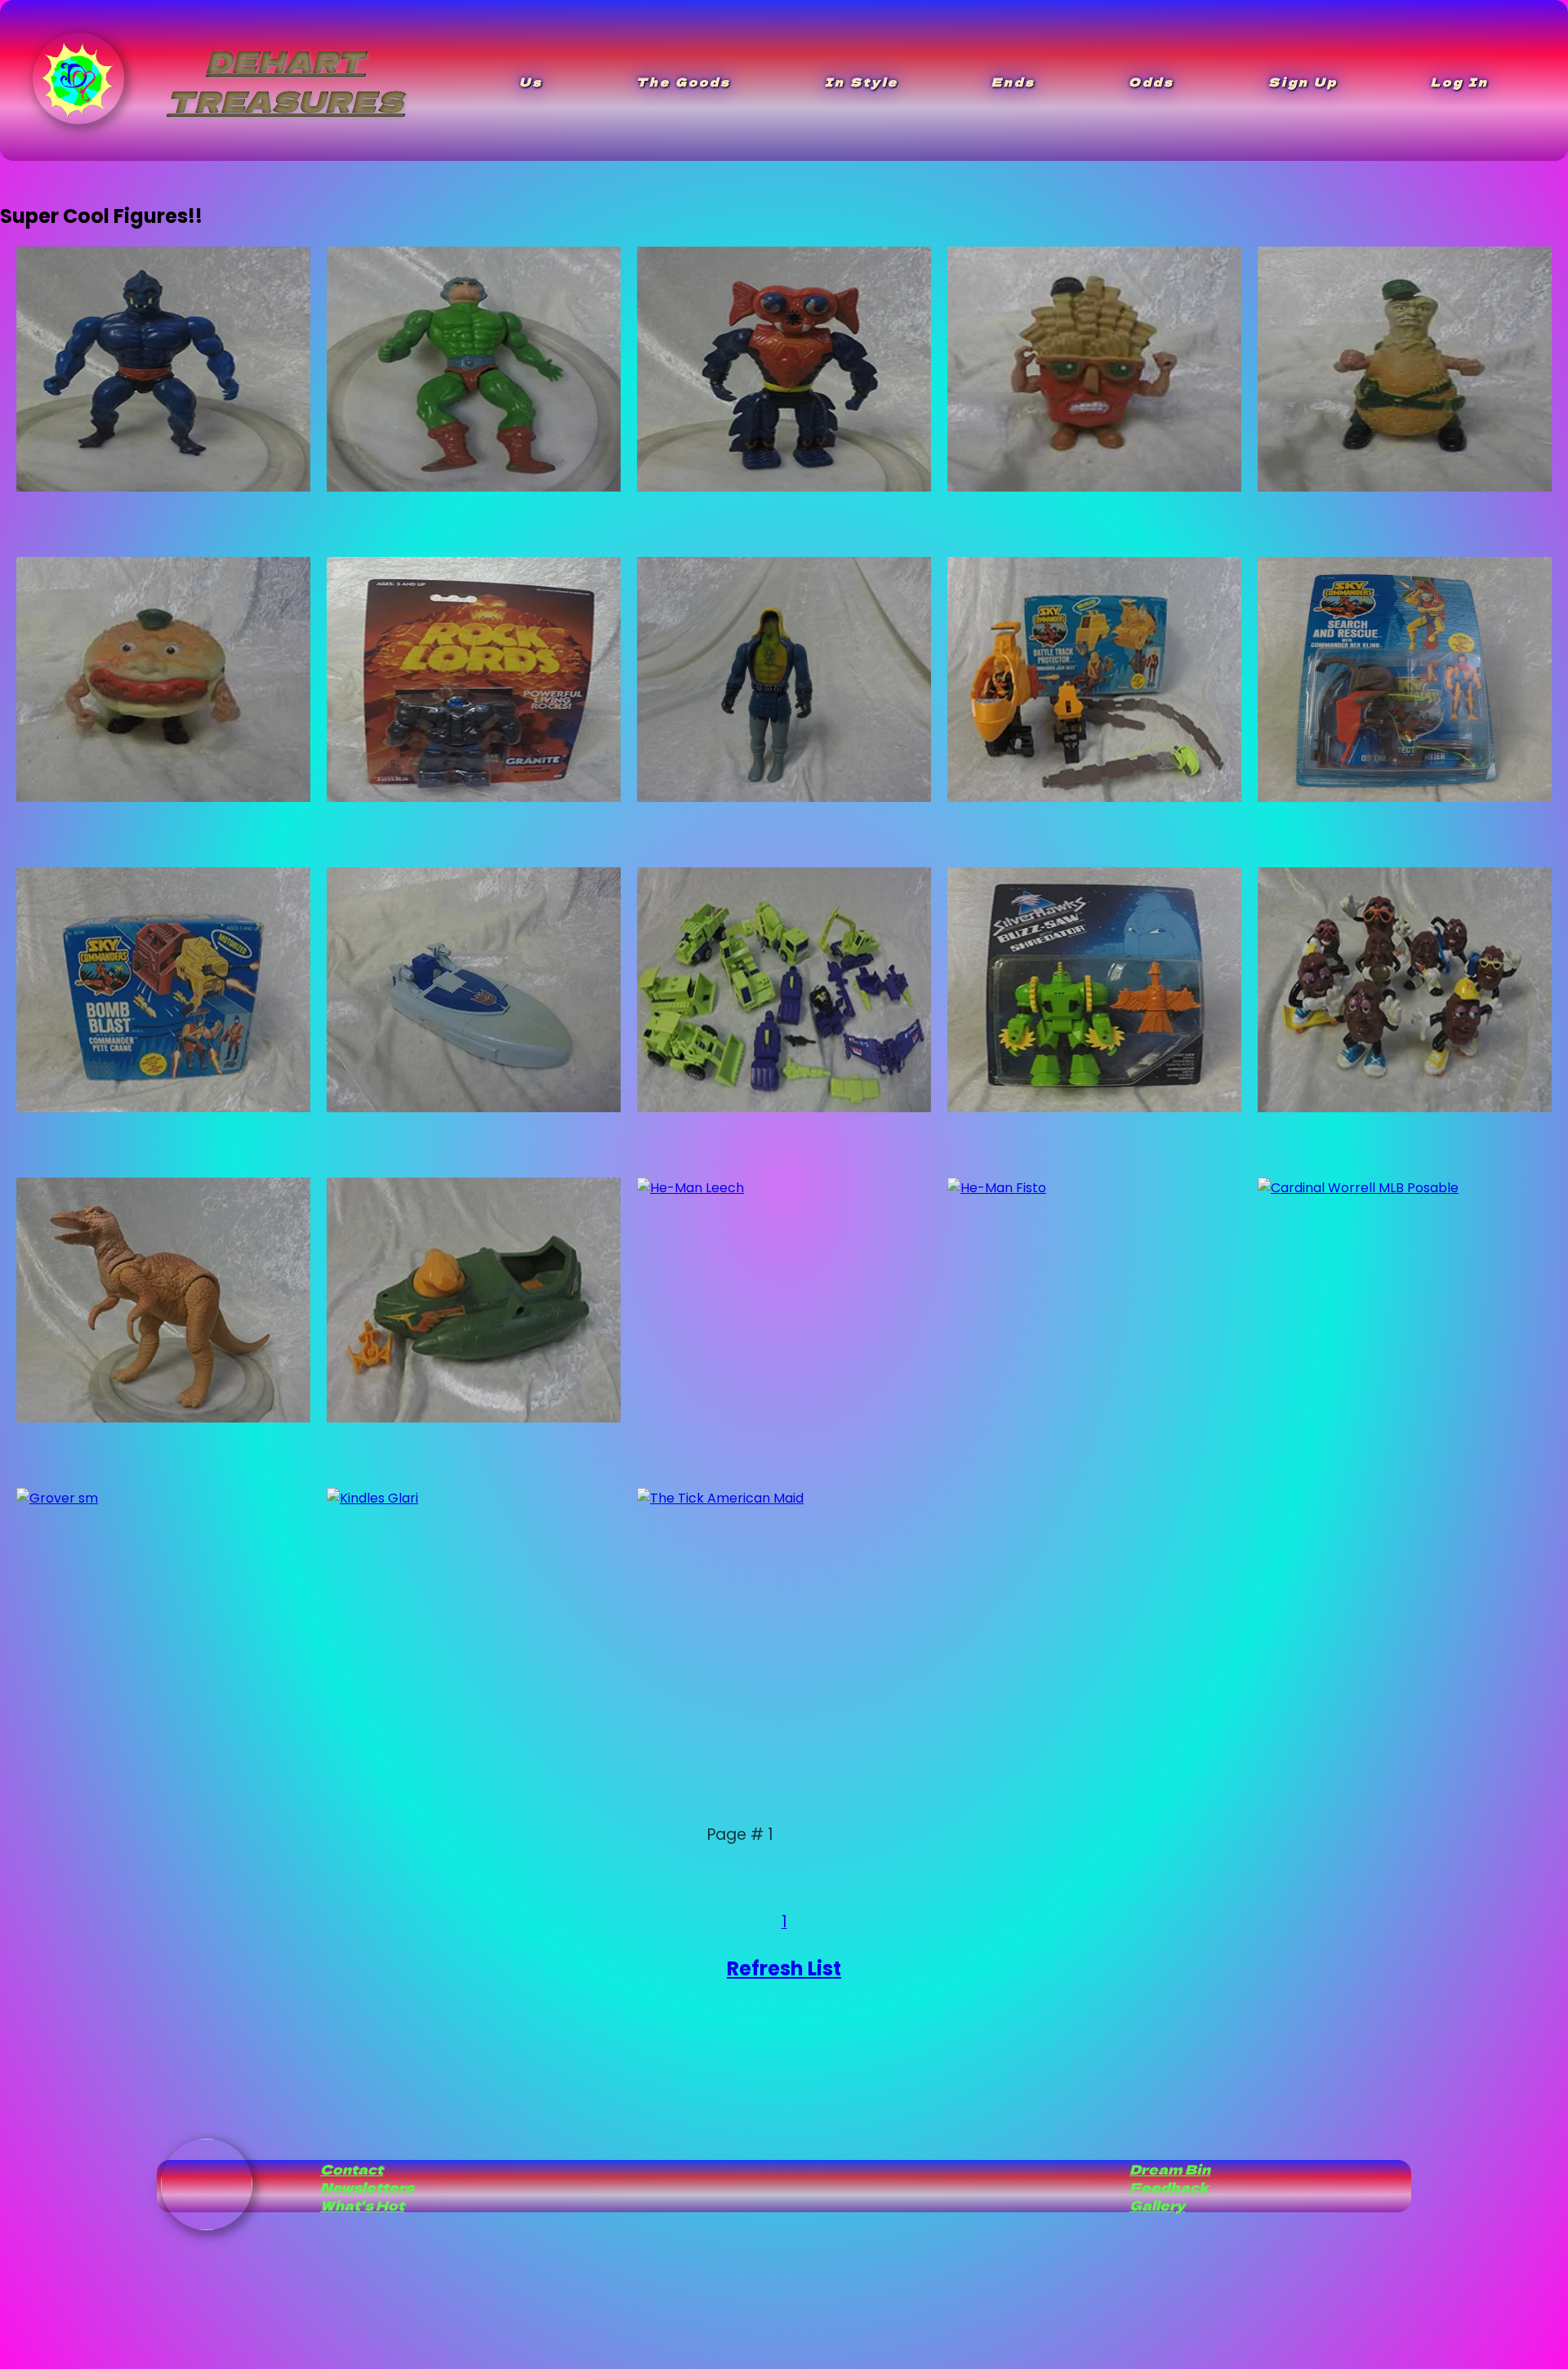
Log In (1460, 82)
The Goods (684, 82)
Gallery (1157, 2205)
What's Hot (362, 2205)
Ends (1013, 82)
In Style (862, 82)
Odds (1151, 82)
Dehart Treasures (285, 80)
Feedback (1169, 2187)
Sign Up (1303, 82)
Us (531, 82)
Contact (352, 2169)
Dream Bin (1170, 2169)
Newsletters (367, 2187)
